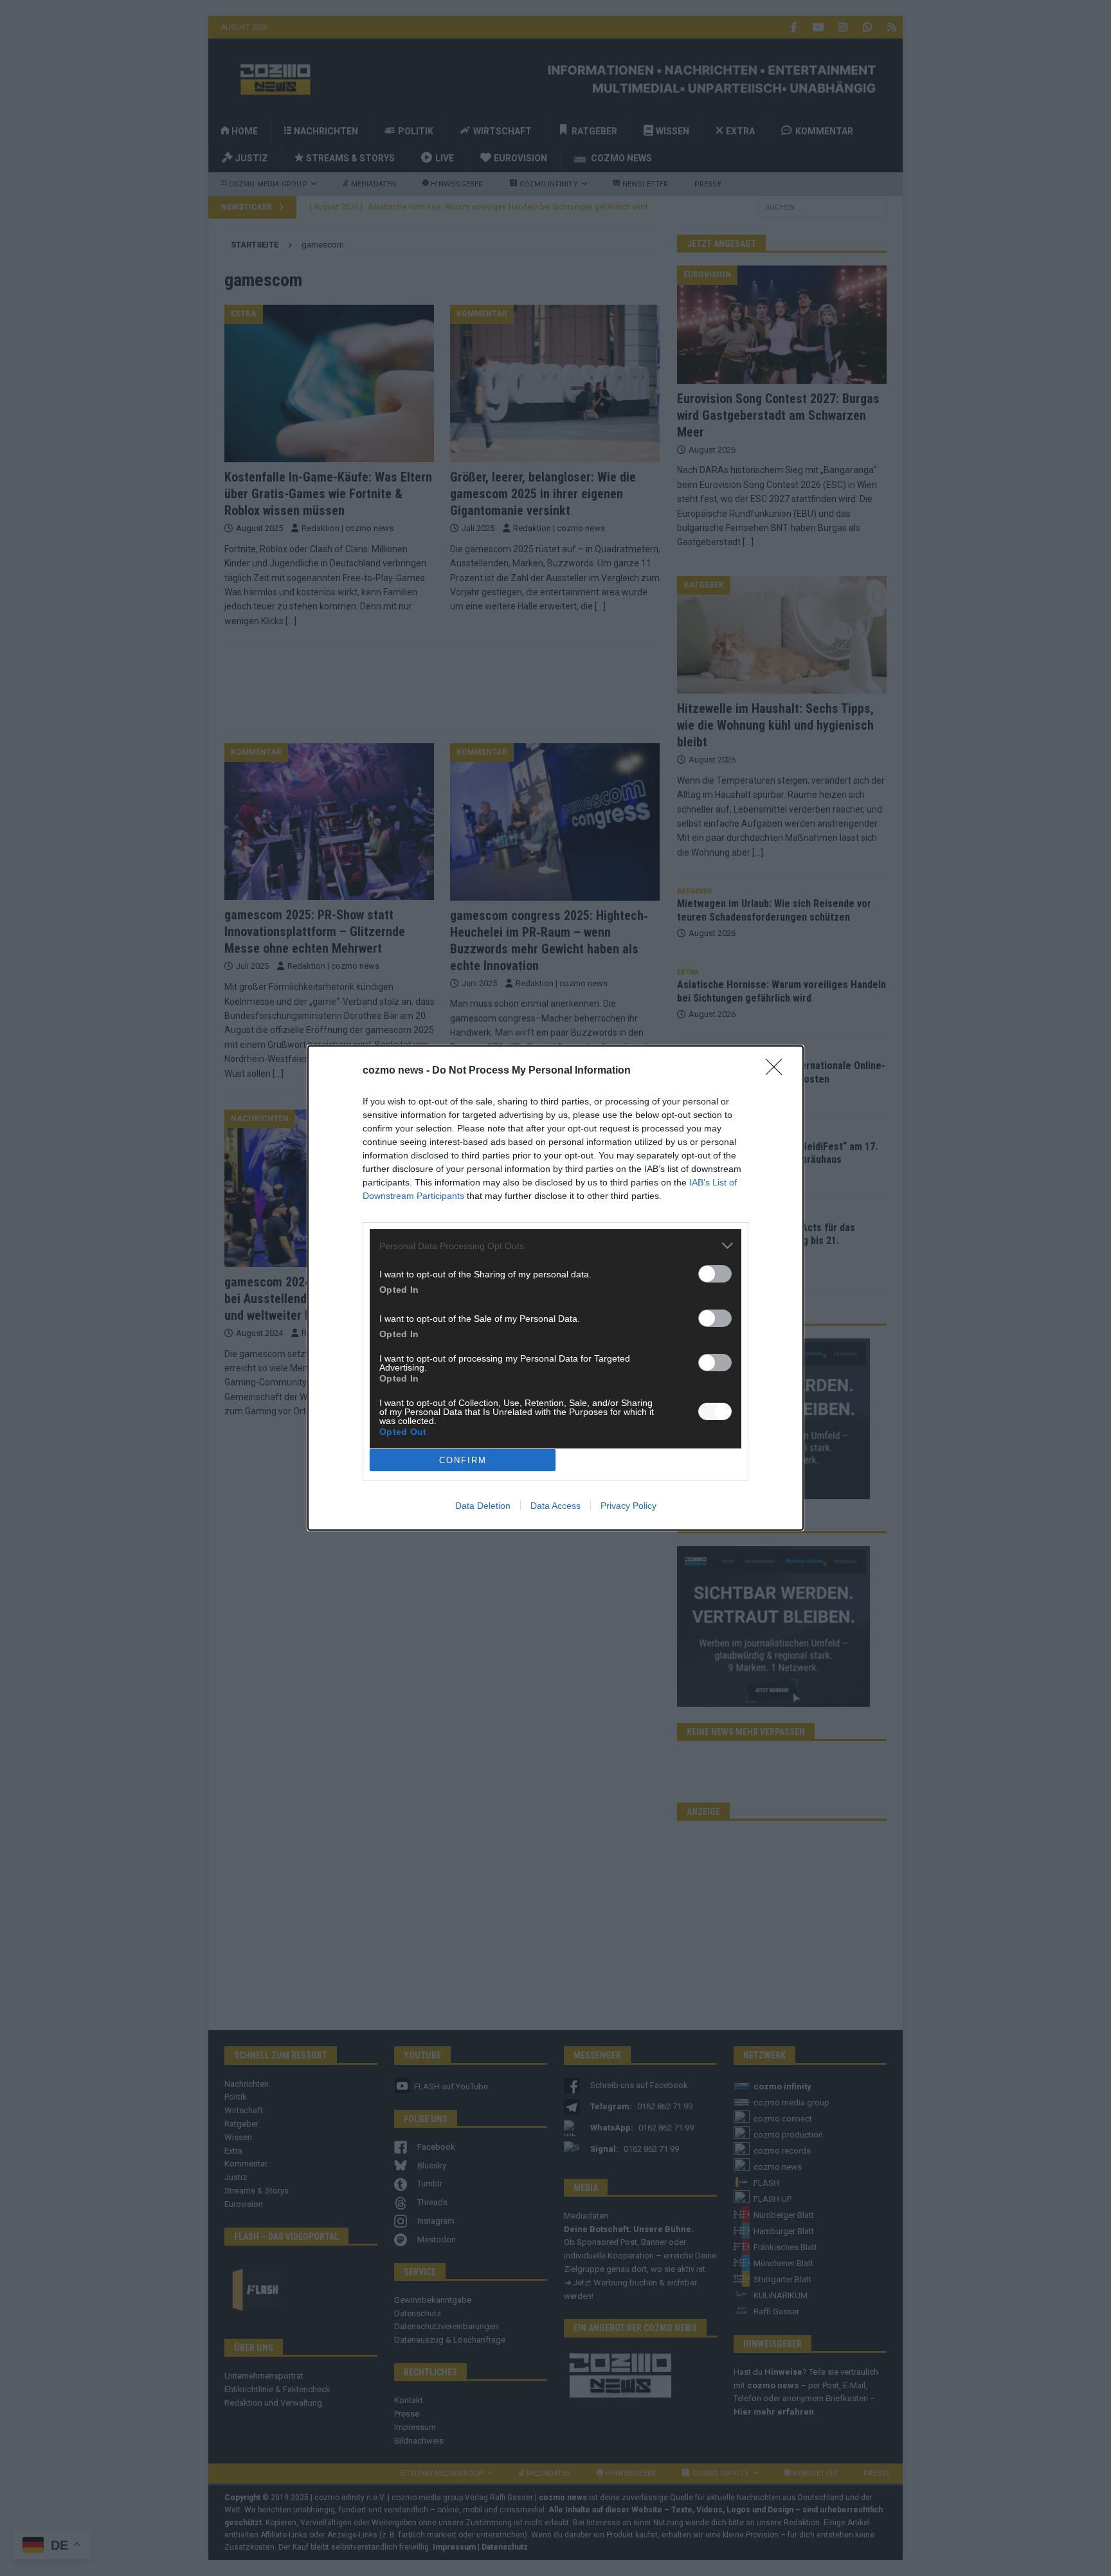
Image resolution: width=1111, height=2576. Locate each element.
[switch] (715, 1274)
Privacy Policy (628, 1506)
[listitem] (555, 1246)
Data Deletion (483, 1506)
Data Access (555, 1506)
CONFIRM (463, 1460)
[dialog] (555, 1288)
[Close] (778, 1071)
